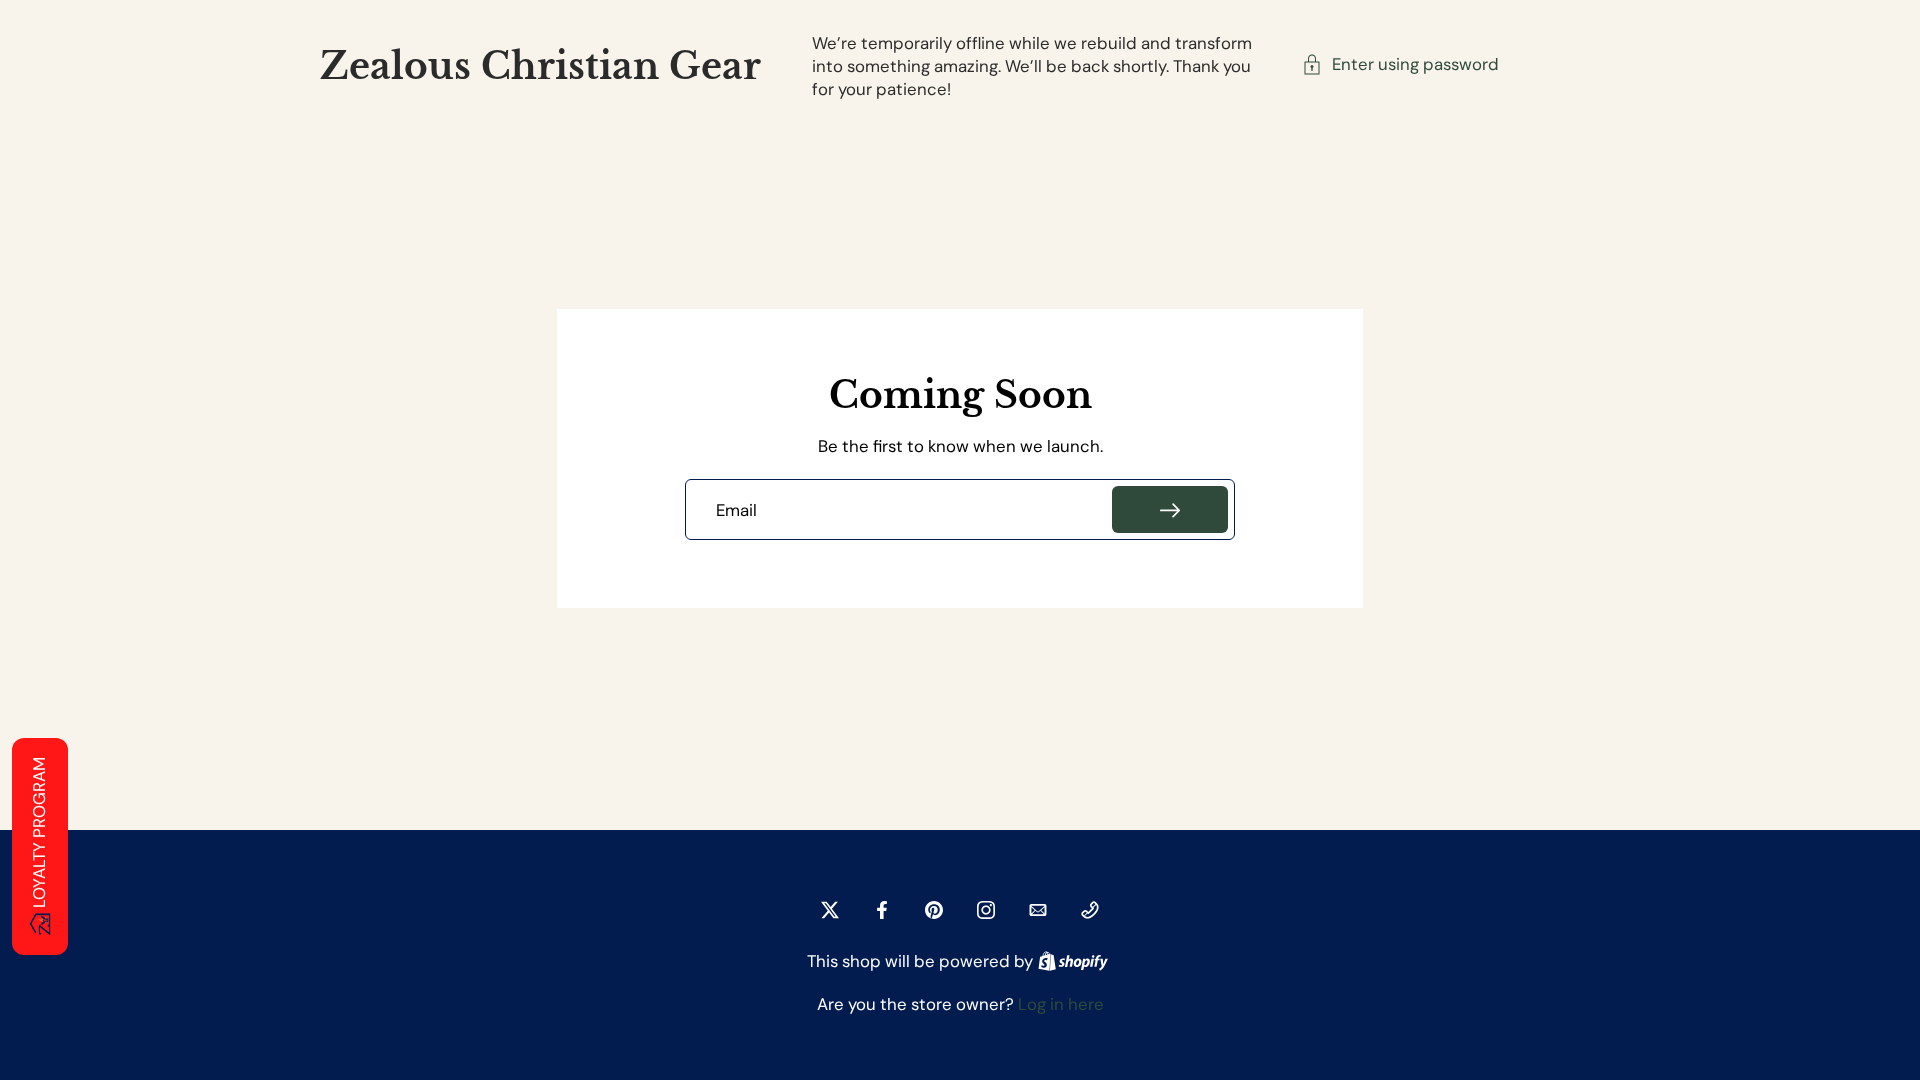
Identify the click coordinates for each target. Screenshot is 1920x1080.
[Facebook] (882, 910)
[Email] (1038, 910)
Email (736, 509)
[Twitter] (830, 910)
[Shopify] (1073, 961)
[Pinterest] (934, 910)
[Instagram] (986, 910)
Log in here (1061, 1004)
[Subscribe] (1170, 509)
